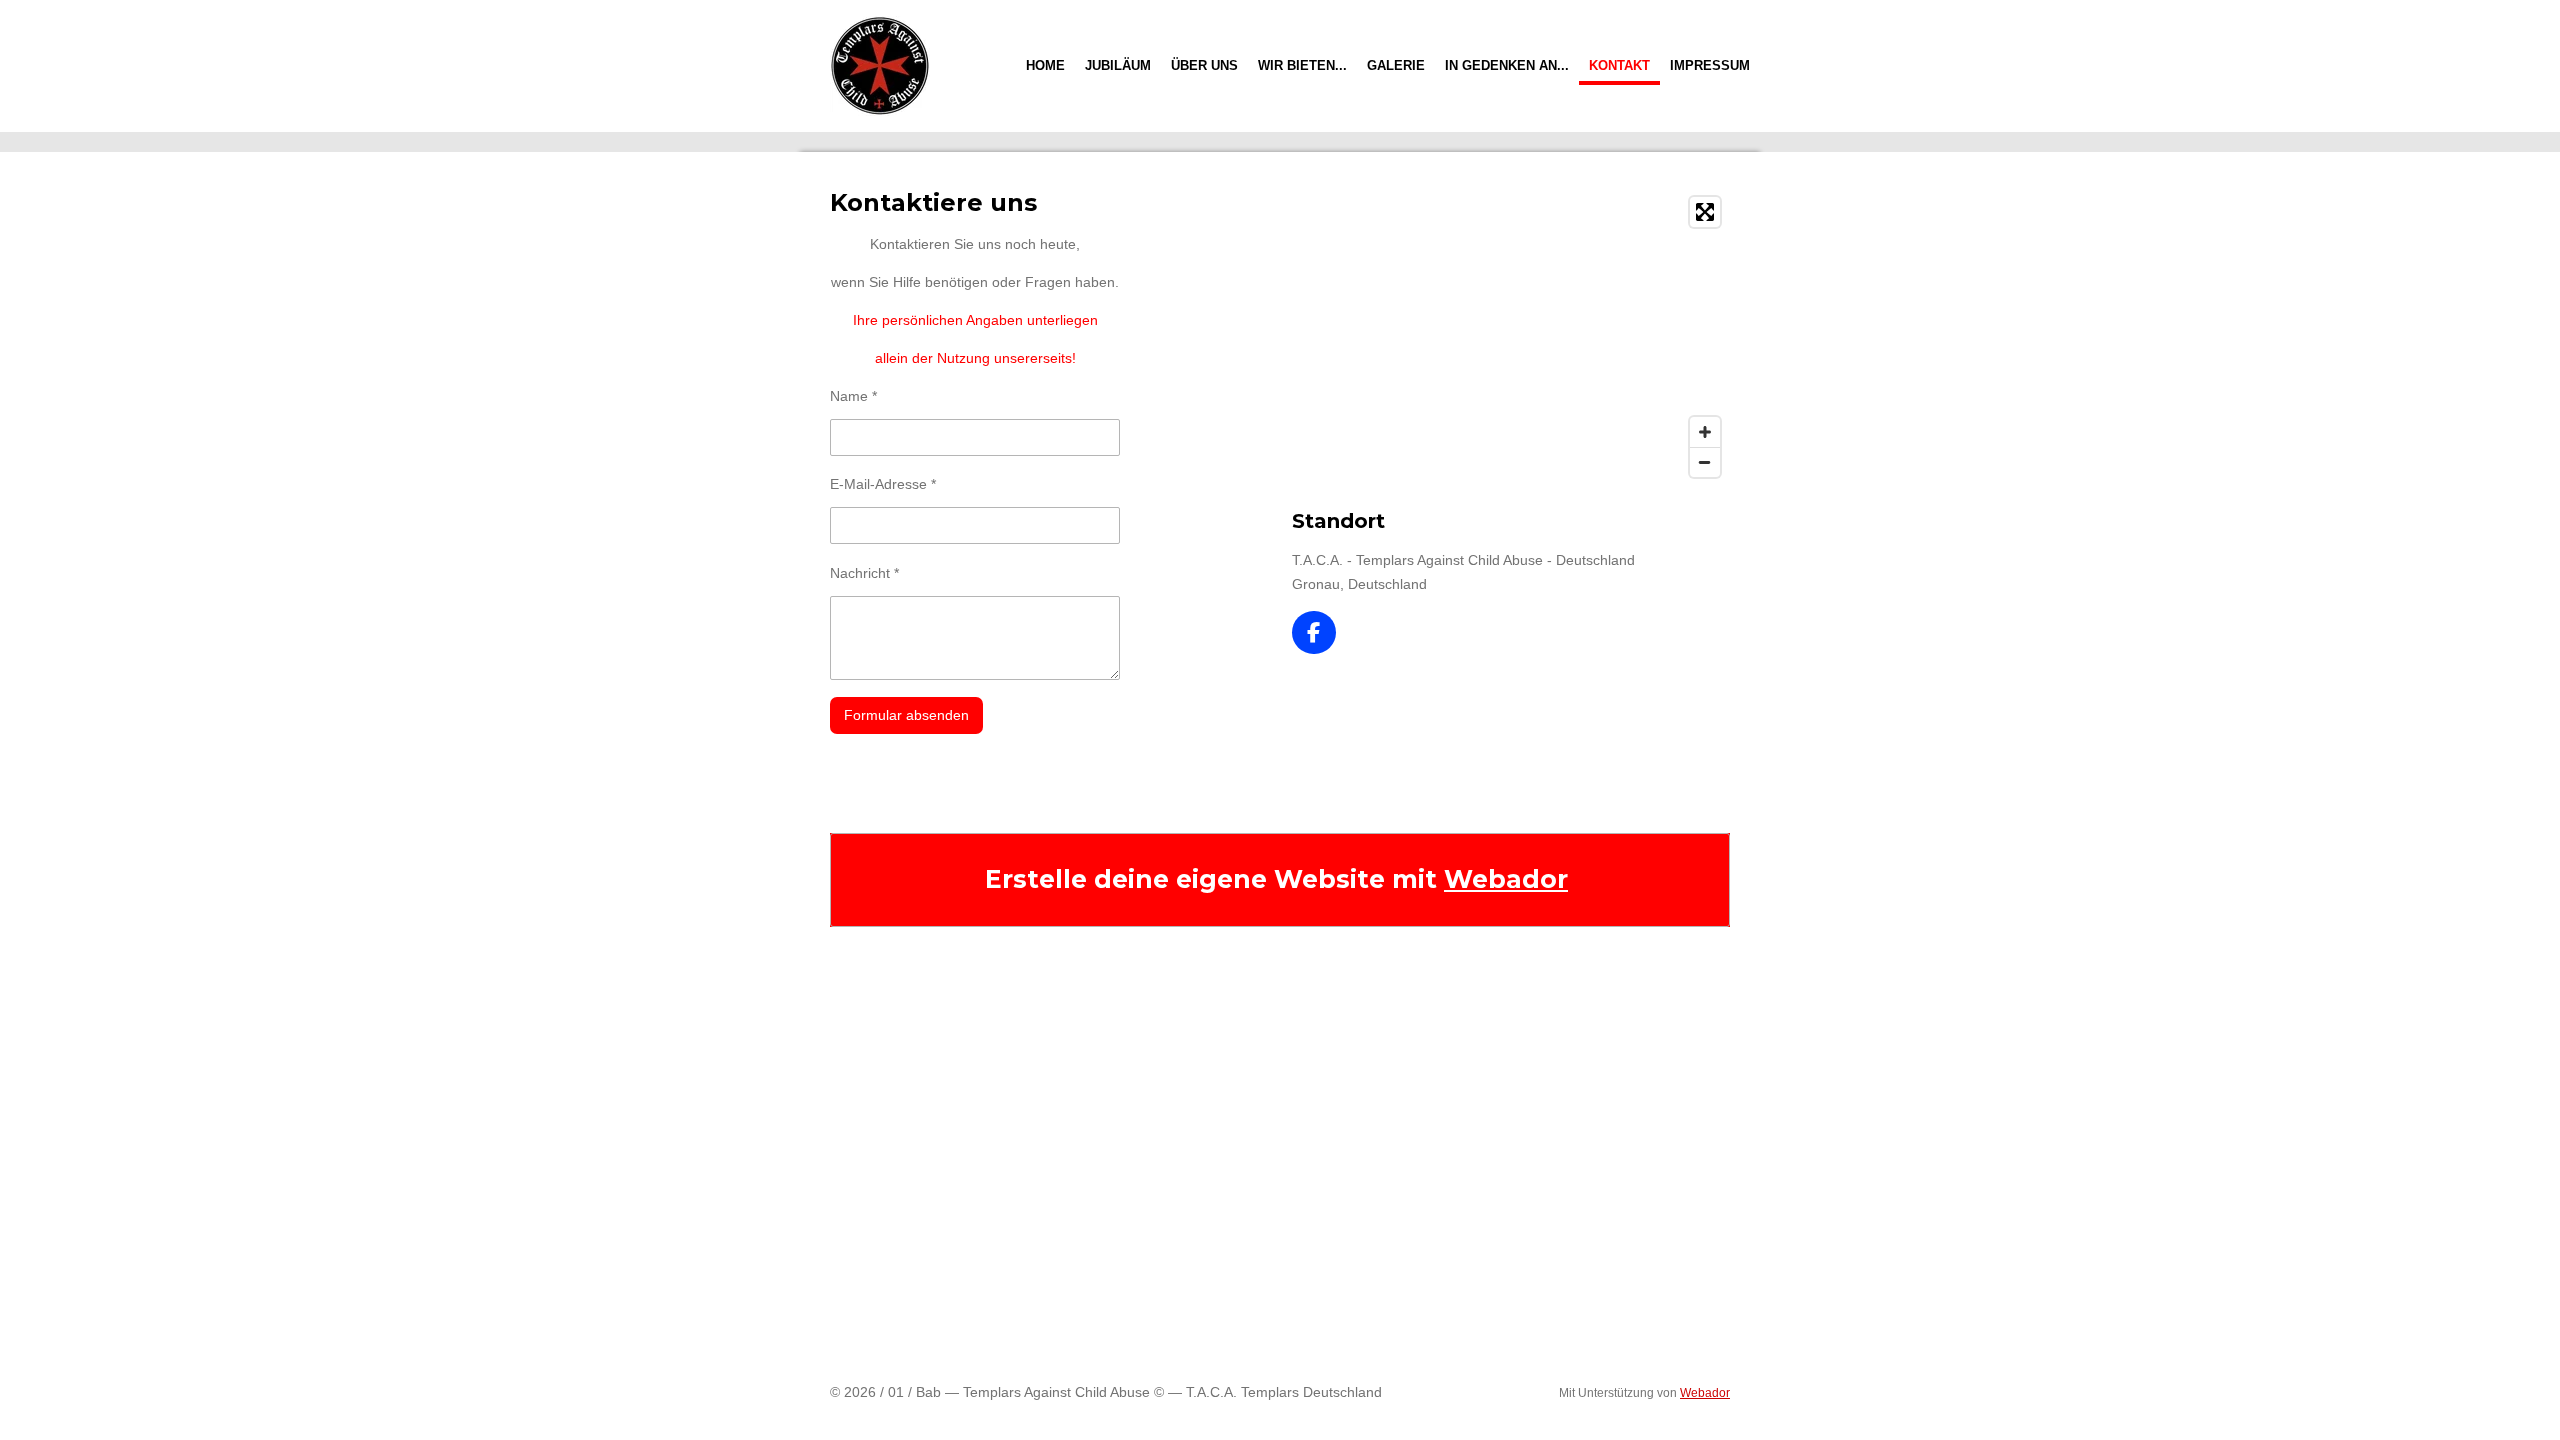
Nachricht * (864, 573)
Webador (1506, 879)
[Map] (1511, 337)
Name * (853, 396)
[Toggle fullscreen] (1705, 212)
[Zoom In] (1705, 432)
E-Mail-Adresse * (883, 484)
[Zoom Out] (1705, 462)
